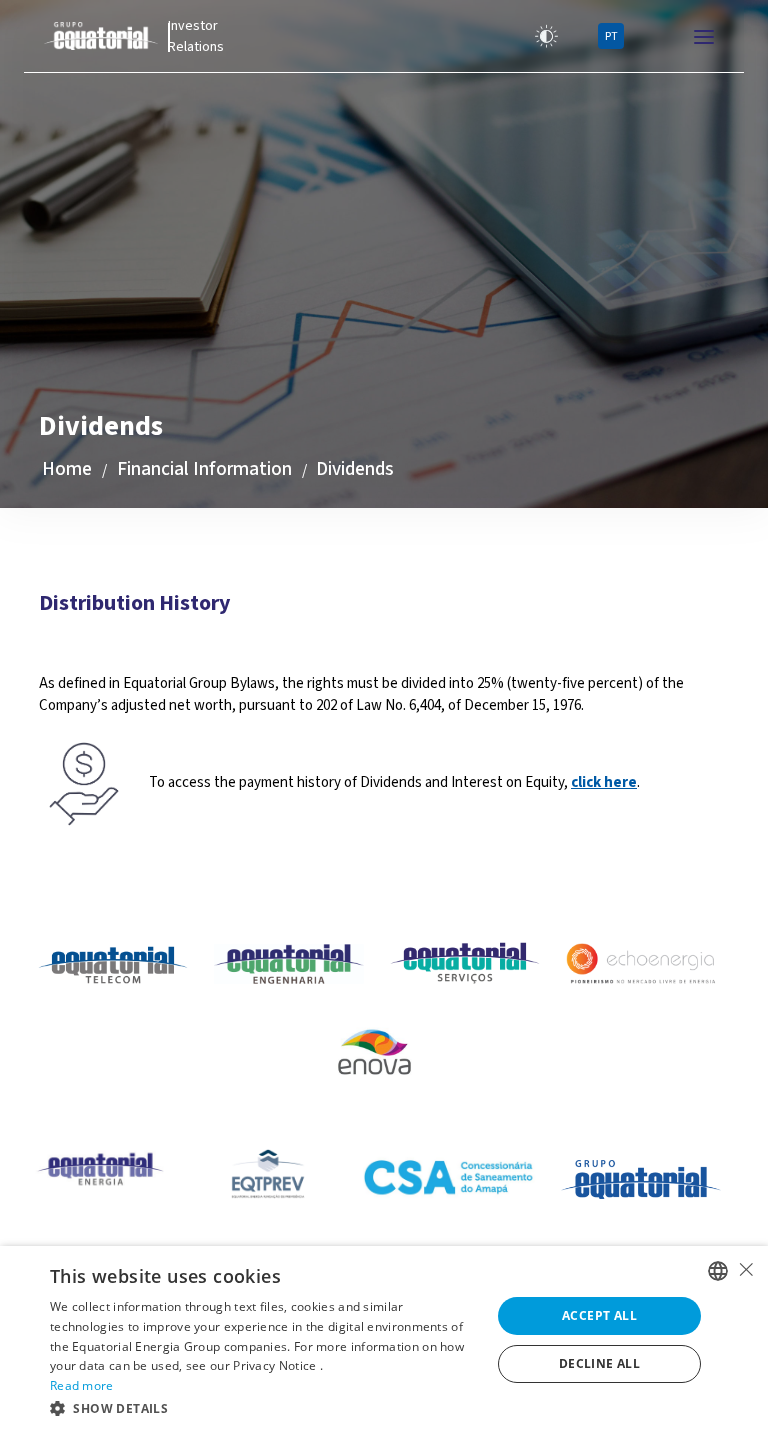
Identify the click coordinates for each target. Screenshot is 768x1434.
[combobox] (718, 1271)
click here (604, 782)
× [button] (745, 1269)
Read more (82, 1385)
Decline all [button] (599, 1363)
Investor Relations (196, 36)
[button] (264, 1407)
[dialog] (384, 1340)
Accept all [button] (599, 1315)
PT (611, 36)
